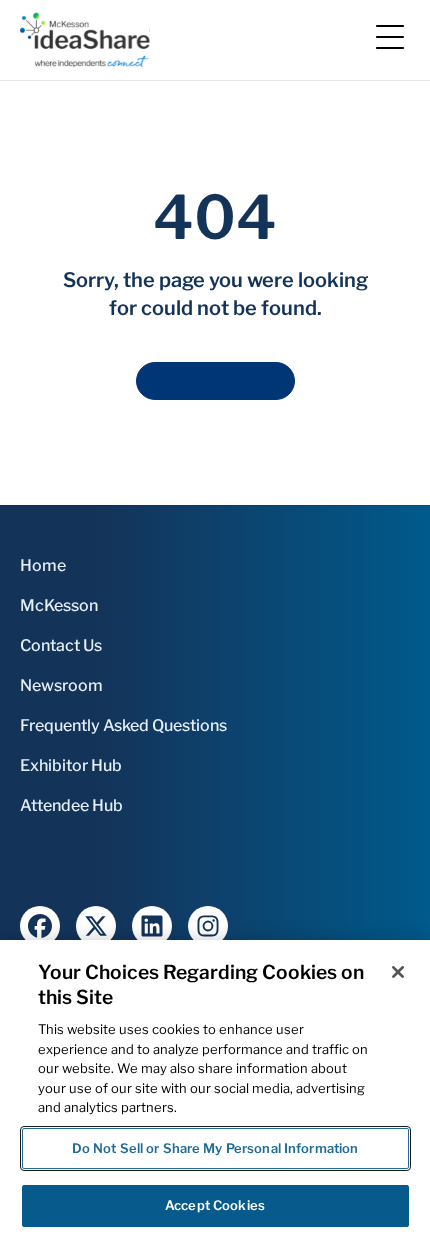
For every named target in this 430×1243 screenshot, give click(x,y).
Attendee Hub (71, 805)
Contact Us (61, 645)
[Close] (398, 972)
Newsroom (61, 685)
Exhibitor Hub (71, 765)
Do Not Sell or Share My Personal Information (215, 1148)
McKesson (59, 605)
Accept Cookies (215, 1205)
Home (43, 565)
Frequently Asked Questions (123, 725)
